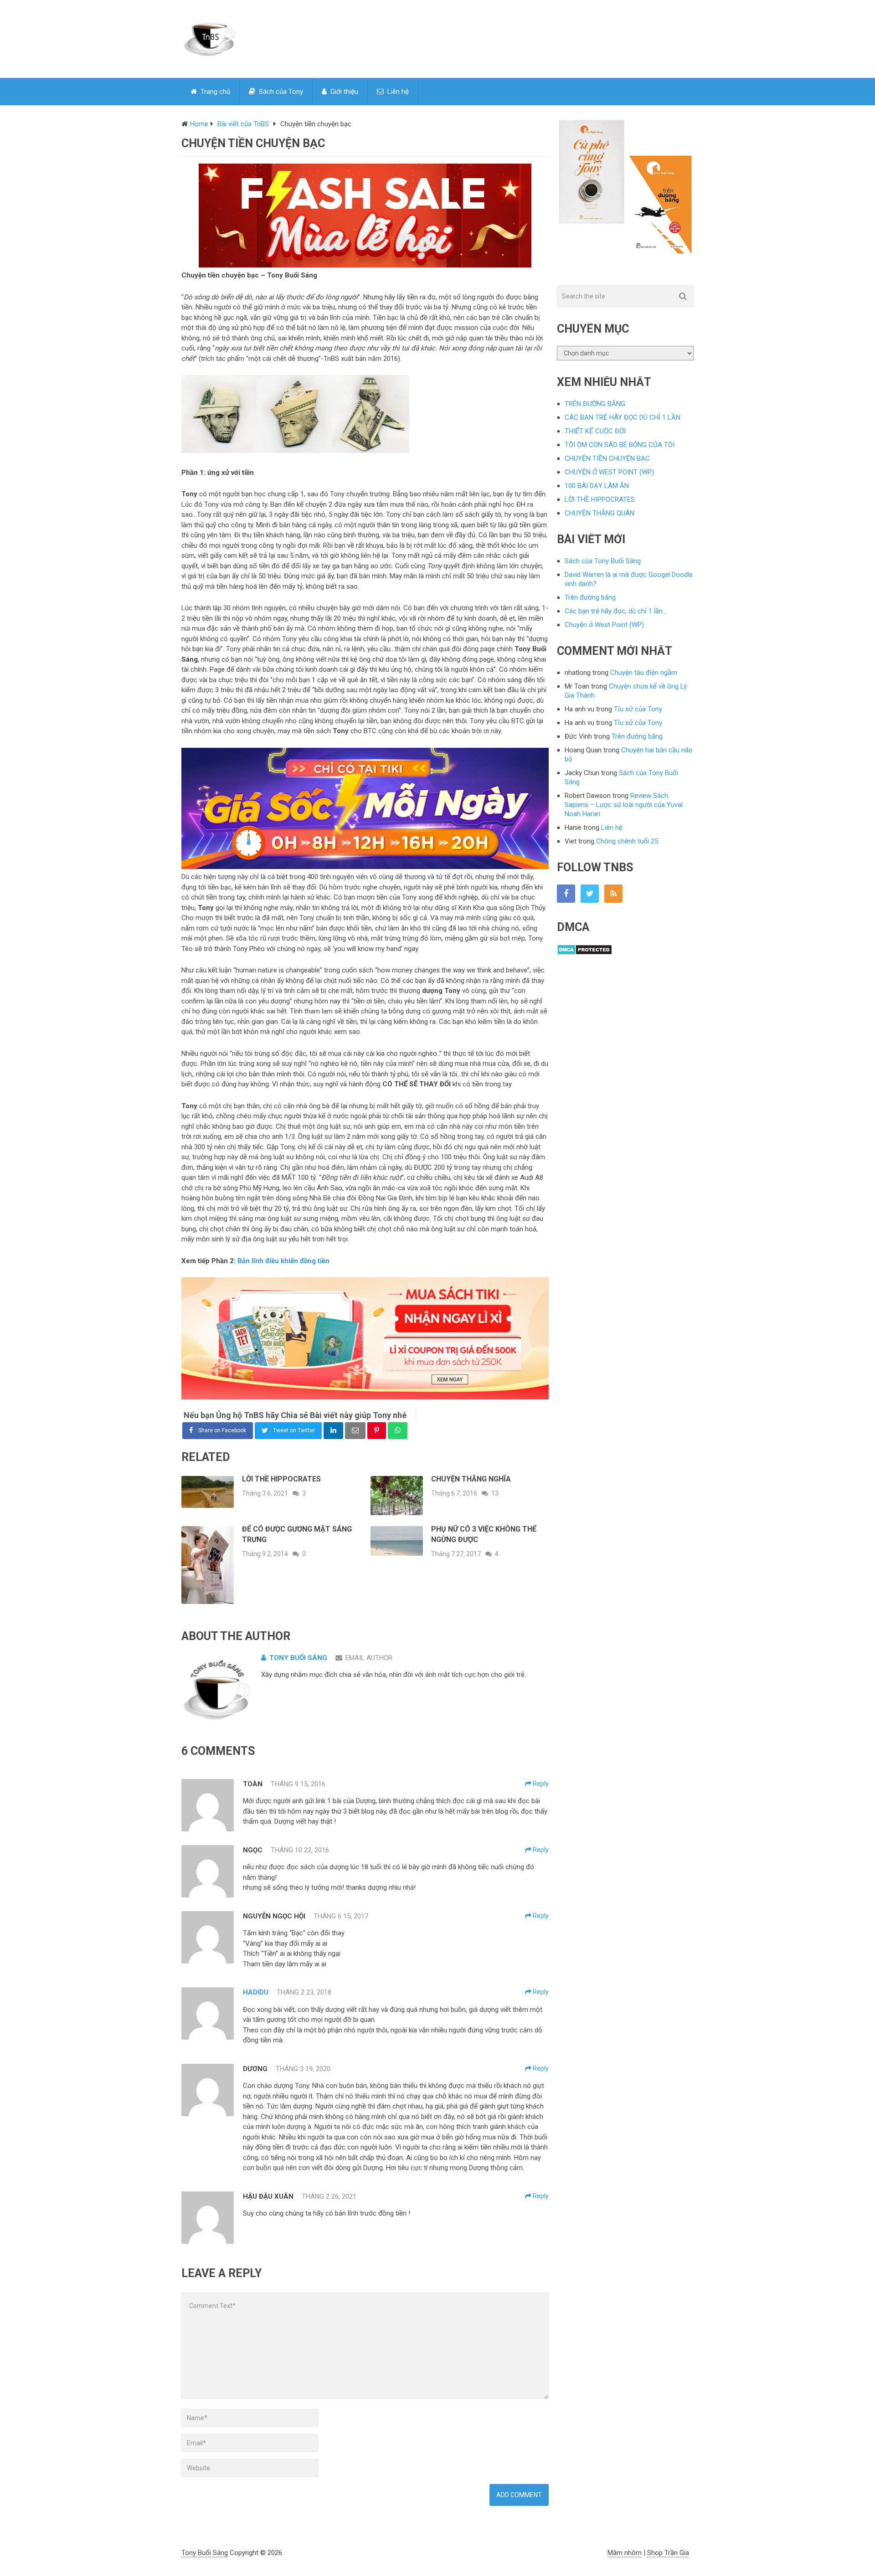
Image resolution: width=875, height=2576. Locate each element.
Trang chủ (214, 92)
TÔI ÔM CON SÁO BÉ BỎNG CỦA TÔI (620, 445)
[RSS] (613, 894)
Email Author (369, 1658)
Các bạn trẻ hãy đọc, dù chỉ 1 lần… (616, 611)
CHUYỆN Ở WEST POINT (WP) (609, 472)
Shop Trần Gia (668, 2553)
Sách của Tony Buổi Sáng (603, 561)
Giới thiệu (343, 92)
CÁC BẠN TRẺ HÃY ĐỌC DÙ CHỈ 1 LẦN (623, 417)
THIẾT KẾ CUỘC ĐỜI (595, 431)
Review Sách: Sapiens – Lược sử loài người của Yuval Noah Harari (624, 805)
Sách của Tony (280, 92)
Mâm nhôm (625, 2553)
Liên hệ (397, 92)
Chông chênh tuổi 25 (627, 841)
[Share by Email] (355, 1431)
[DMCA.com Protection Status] (584, 953)
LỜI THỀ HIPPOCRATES (600, 499)
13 (495, 1493)
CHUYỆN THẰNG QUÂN (600, 513)
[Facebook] (566, 894)
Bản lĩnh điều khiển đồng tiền (283, 1261)
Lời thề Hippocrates (281, 1479)
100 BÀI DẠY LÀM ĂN (597, 486)
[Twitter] (590, 894)
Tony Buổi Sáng (298, 1658)
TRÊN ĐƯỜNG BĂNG (595, 404)
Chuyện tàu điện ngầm (644, 673)
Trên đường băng (590, 597)
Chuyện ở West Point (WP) (604, 625)
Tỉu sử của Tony (638, 709)
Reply (540, 1784)
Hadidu (256, 1992)
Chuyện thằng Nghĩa (471, 1479)
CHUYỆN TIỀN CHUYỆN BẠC (607, 458)
